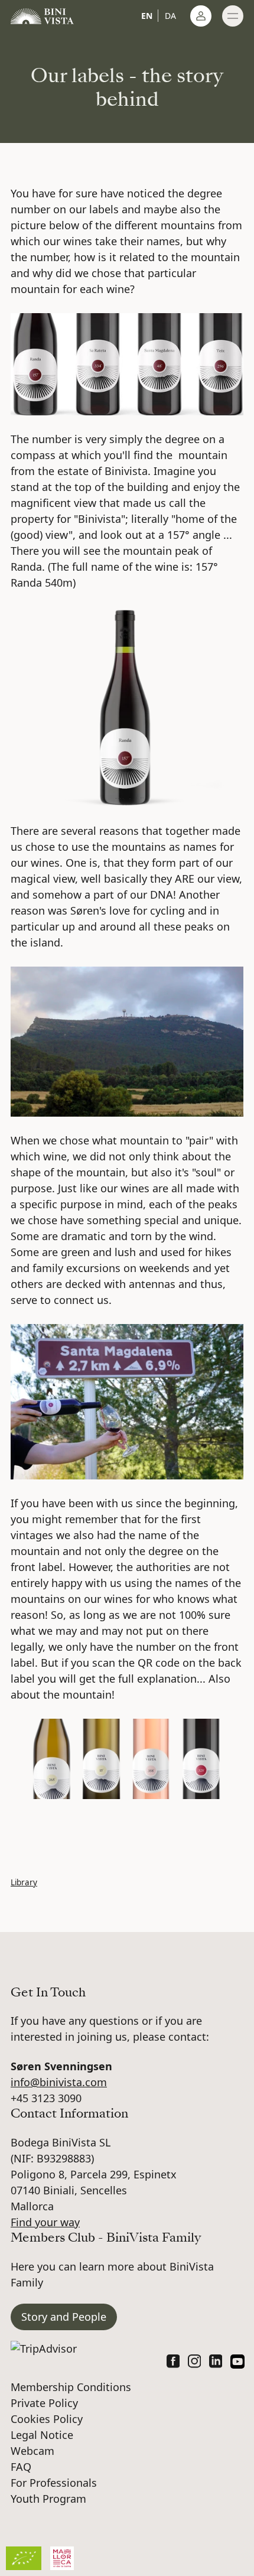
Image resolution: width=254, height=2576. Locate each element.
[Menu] (233, 16)
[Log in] (201, 16)
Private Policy (44, 2403)
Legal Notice (42, 2435)
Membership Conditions (71, 2387)
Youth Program (48, 2499)
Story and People (64, 2317)
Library (24, 1882)
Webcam (32, 2451)
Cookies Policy (47, 2419)
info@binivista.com (59, 2082)
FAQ (21, 2467)
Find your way (45, 2222)
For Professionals (54, 2483)
